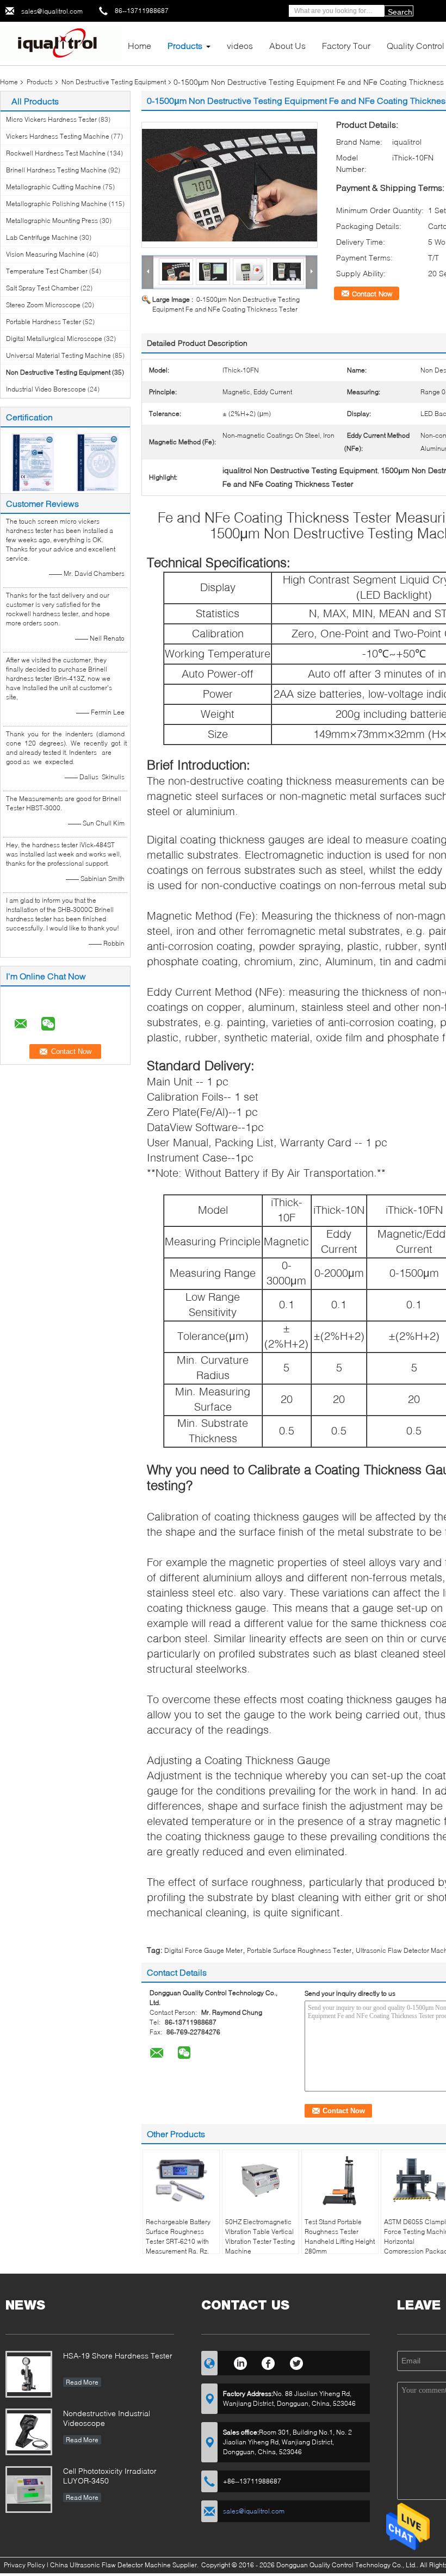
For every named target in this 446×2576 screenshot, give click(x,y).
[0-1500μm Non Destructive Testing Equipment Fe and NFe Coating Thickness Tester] (230, 185)
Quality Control (416, 45)
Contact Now (372, 294)
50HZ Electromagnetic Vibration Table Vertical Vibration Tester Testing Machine (260, 2236)
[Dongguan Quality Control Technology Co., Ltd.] (60, 43)
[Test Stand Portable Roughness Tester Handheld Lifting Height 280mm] (340, 2180)
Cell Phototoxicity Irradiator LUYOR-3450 (110, 2476)
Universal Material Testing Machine (58, 355)
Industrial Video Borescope (46, 389)
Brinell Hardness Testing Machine (56, 170)
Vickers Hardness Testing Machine (58, 136)
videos (240, 45)
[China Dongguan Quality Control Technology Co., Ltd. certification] (33, 461)
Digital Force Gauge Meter (203, 1950)
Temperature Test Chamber (47, 271)
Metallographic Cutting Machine (54, 187)
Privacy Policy (24, 2565)
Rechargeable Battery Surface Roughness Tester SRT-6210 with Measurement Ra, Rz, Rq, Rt (178, 2241)
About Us (287, 45)
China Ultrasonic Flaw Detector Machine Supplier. (125, 2565)
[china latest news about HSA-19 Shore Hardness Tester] (29, 2374)
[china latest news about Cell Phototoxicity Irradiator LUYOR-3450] (29, 2490)
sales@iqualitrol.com (52, 11)
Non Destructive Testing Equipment (114, 82)
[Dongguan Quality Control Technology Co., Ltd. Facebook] (268, 2362)
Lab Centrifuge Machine (42, 237)
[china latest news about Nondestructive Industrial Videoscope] (29, 2432)
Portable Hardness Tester (44, 322)
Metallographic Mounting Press (52, 221)
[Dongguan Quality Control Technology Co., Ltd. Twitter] (297, 2362)
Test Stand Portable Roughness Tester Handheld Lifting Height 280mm (340, 2236)
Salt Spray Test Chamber (42, 288)
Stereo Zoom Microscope (43, 305)
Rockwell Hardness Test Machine (56, 153)
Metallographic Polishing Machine (57, 204)
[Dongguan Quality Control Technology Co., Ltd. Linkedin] (240, 2362)
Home (140, 45)
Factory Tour (346, 45)
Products (185, 45)
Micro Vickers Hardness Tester (51, 119)
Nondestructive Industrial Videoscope (107, 2418)
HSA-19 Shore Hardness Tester (118, 2355)
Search (400, 12)
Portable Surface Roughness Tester (299, 1950)
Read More (82, 2382)
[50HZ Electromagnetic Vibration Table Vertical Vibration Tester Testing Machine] (261, 2180)
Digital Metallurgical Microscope (54, 339)
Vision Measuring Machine (45, 254)
